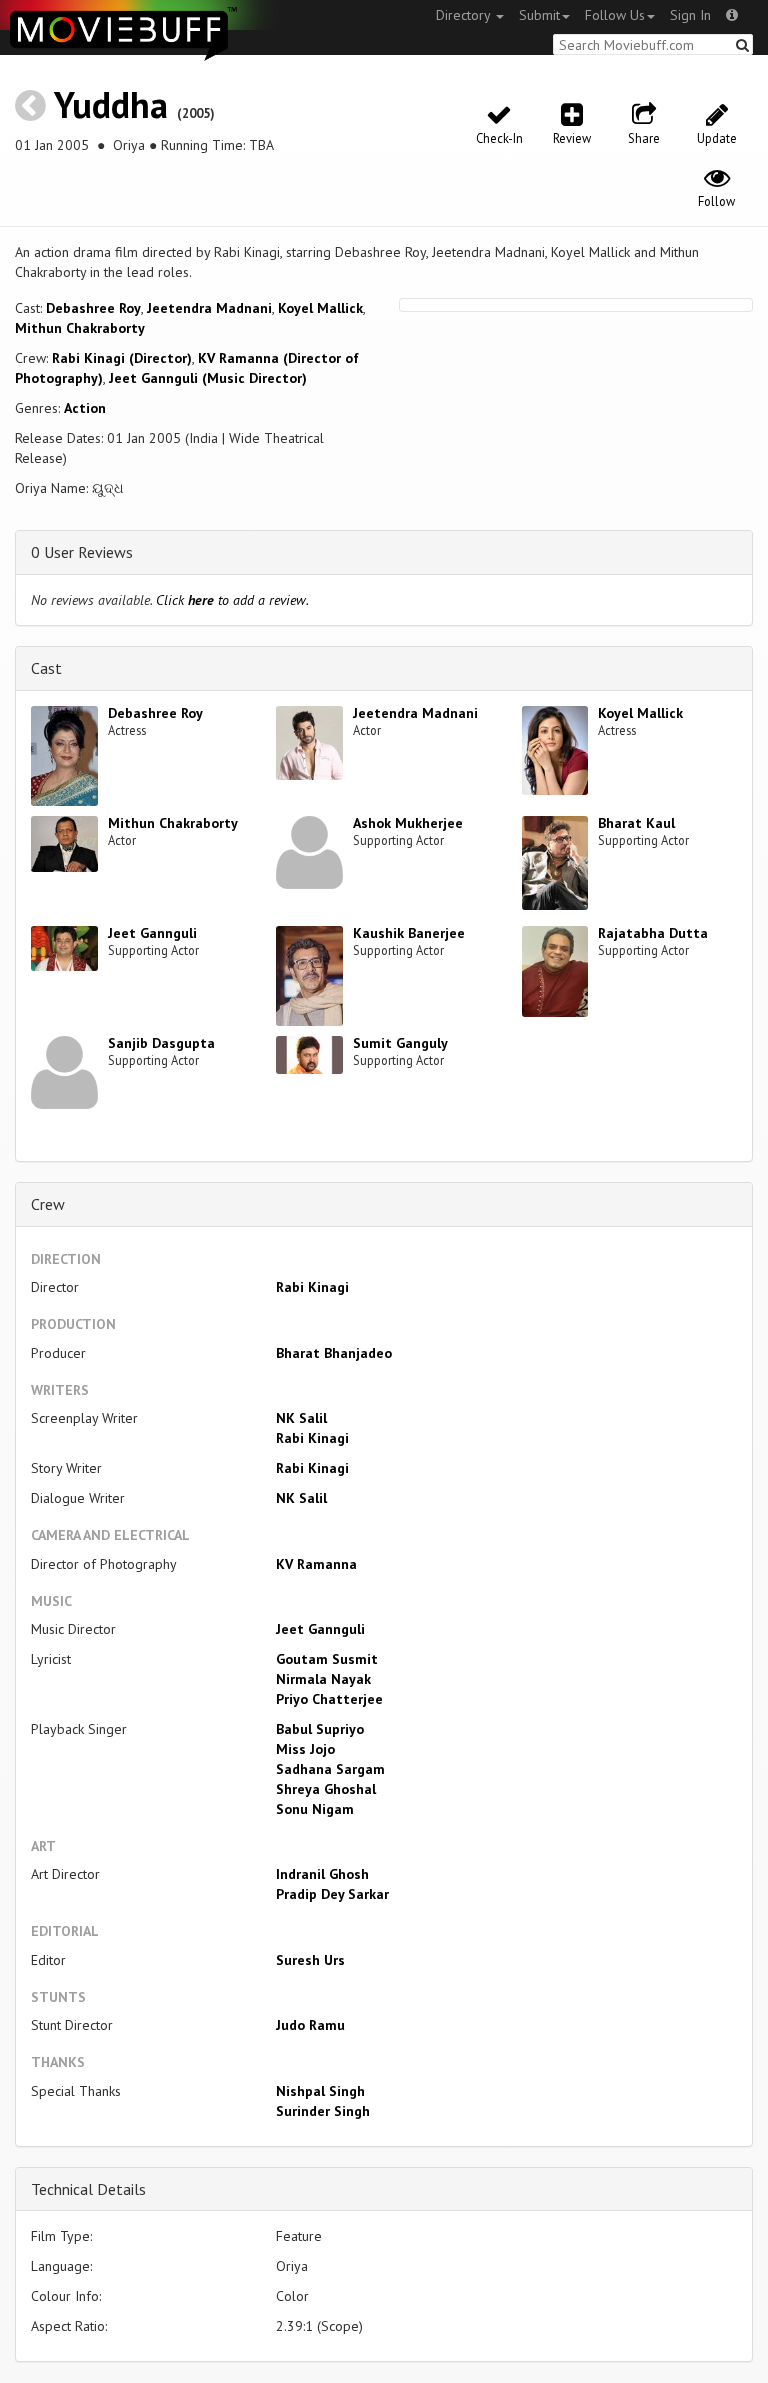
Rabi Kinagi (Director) (122, 358)
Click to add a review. (232, 600)
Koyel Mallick (320, 308)
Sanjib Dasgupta (161, 1043)
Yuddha (111, 104)
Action (85, 408)
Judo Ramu (310, 2025)
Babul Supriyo (320, 1729)
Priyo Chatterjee (329, 1699)
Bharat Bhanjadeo (334, 1353)
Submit (539, 15)
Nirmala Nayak (323, 1679)
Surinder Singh (323, 2111)
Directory (465, 15)
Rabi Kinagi (312, 1287)
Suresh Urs (310, 1960)
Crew (48, 1204)
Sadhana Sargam (330, 1769)
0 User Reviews (82, 552)
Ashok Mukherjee (408, 823)
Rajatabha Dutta (653, 933)
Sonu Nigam (315, 1809)
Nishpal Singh (320, 2091)
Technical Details (88, 2189)
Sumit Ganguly (400, 1043)
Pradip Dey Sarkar (332, 1894)
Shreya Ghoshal (326, 1789)
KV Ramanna (316, 1564)
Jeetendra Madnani (209, 308)
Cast (46, 668)
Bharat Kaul (636, 823)
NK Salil (301, 1418)
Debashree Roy (93, 308)
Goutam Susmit (327, 1659)
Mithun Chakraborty (80, 328)
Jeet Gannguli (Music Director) (208, 378)
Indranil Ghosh (322, 1874)
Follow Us (615, 15)
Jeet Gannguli (152, 933)
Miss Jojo (305, 1749)
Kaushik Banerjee (409, 933)
